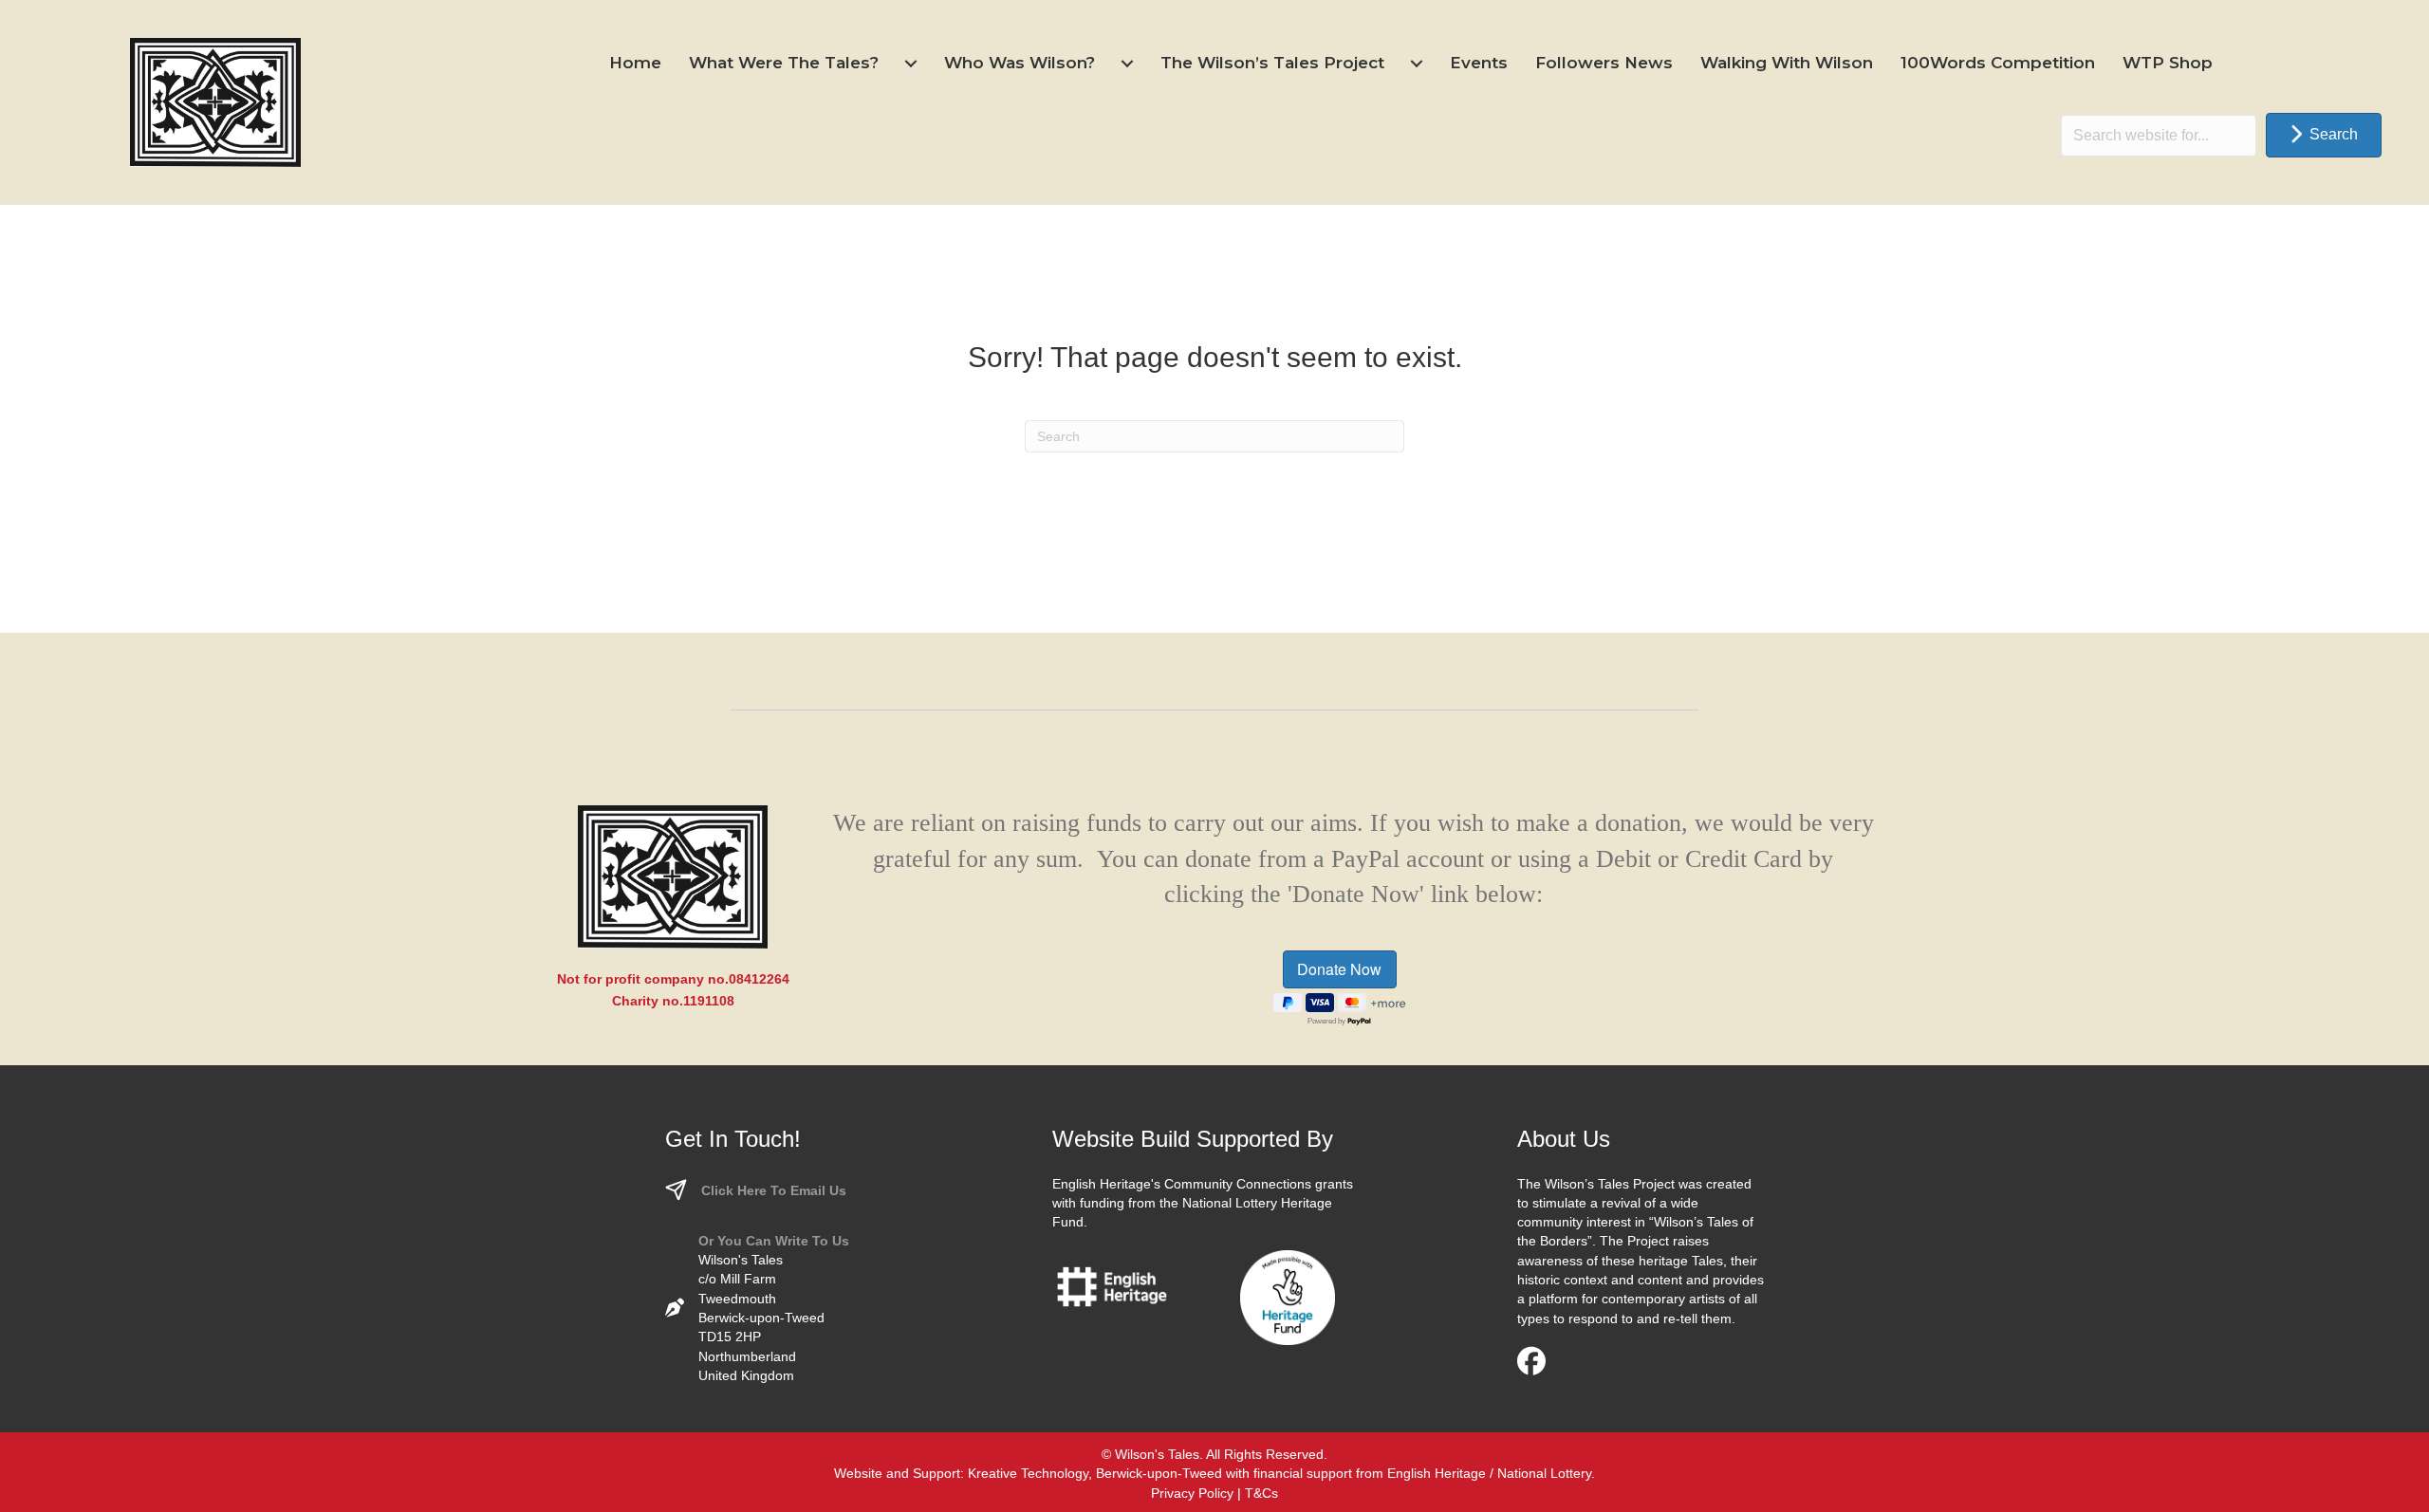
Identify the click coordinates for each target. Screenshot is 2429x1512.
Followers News (1604, 63)
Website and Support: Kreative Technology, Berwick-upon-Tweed (1028, 1473)
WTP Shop (2168, 63)
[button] (2324, 135)
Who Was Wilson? (1020, 63)
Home (635, 63)
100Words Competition (1998, 63)
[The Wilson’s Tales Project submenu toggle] (1417, 63)
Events (1479, 63)
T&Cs (1261, 1493)
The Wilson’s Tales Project (1272, 63)
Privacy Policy (1192, 1493)
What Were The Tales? (784, 63)
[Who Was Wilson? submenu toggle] (1127, 63)
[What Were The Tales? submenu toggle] (911, 63)
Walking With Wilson (1787, 63)
